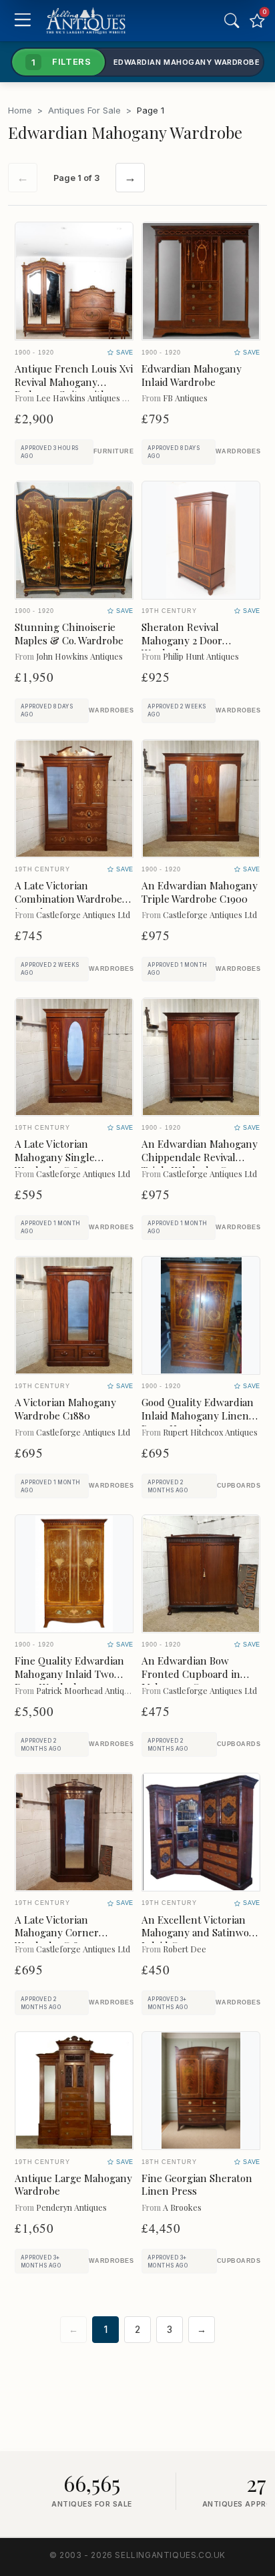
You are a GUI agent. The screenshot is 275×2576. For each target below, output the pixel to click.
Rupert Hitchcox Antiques (210, 1432)
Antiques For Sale (84, 110)
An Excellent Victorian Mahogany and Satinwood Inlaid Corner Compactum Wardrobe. (201, 1939)
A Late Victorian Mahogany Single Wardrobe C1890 (55, 1157)
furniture (113, 451)
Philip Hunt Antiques (201, 656)
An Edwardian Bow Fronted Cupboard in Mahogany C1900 (191, 1674)
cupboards (239, 1486)
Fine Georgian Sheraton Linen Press (197, 2185)
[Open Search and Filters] (232, 21)
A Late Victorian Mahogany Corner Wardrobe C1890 (57, 1933)
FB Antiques (185, 398)
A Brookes (182, 2207)
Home (20, 110)
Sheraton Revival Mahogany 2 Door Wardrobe (182, 640)
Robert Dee (185, 1949)
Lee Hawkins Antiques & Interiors (100, 398)
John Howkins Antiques (79, 656)
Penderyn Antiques (71, 2207)
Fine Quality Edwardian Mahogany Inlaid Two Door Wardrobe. (69, 1674)
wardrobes (238, 451)
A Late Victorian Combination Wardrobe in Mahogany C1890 (68, 899)
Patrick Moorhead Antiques (87, 1690)
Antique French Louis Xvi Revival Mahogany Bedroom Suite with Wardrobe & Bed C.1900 (74, 388)
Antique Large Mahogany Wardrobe (73, 2185)
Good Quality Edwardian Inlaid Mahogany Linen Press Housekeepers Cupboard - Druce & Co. (199, 1422)
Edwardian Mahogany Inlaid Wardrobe (192, 375)
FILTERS (61, 61)
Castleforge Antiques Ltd (83, 914)
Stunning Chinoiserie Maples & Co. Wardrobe (69, 634)
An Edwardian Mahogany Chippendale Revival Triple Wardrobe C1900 (200, 1157)
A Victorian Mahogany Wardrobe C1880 (65, 1409)
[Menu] (22, 21)
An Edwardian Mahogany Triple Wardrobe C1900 (200, 892)
